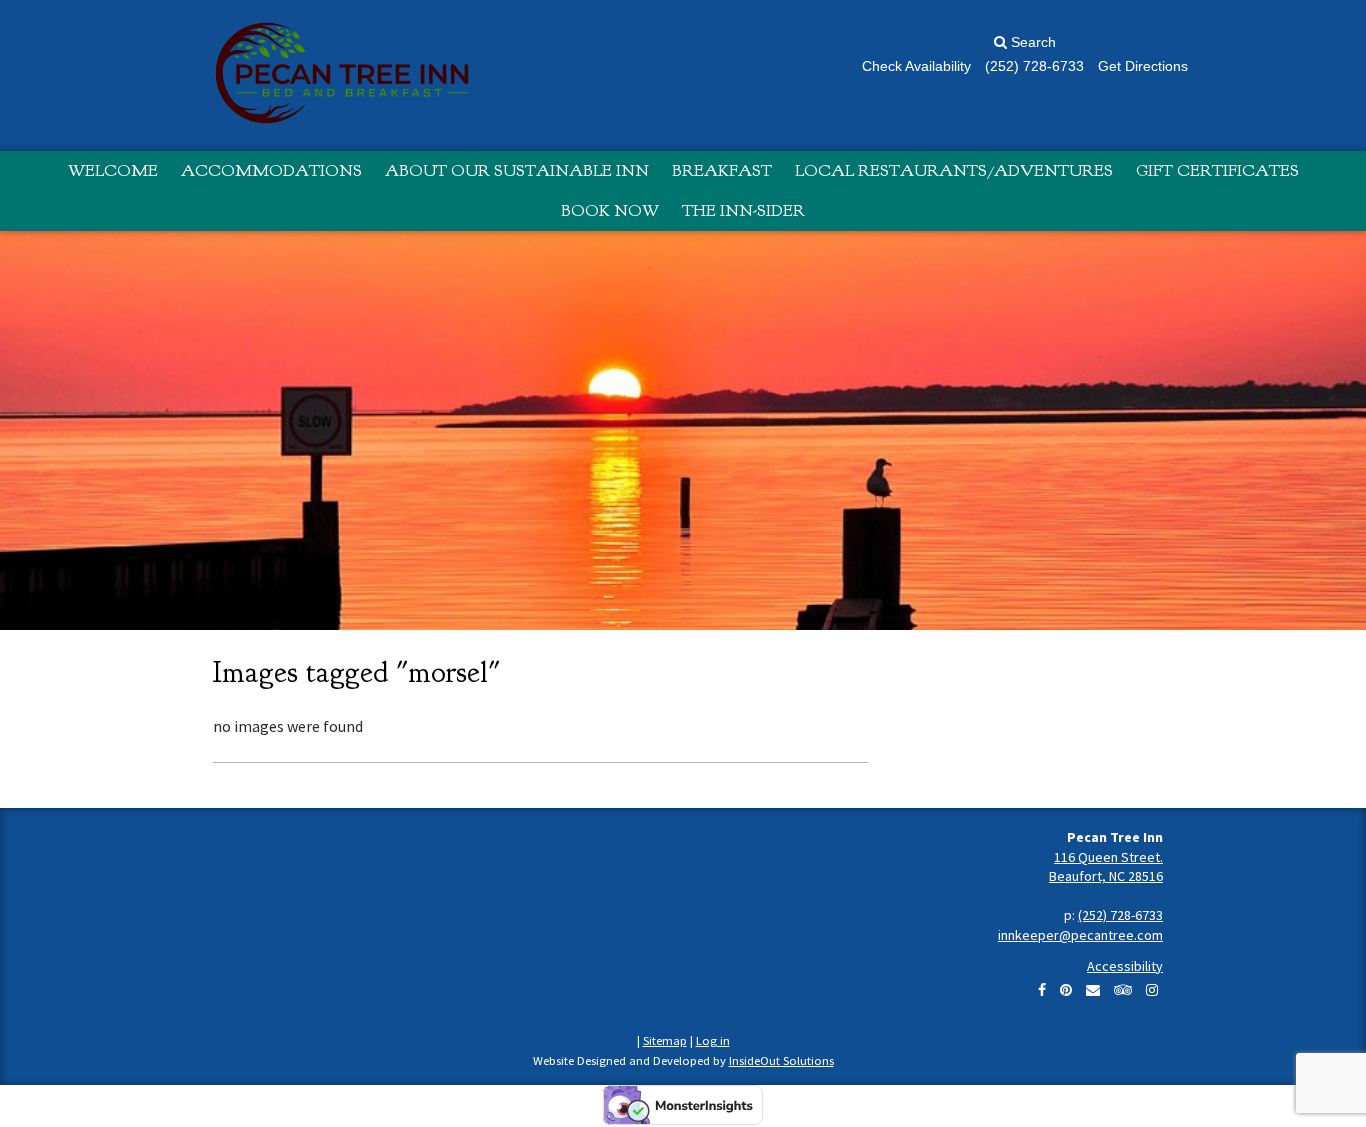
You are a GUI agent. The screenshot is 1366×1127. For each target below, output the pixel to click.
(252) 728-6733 (1120, 915)
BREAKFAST (722, 170)
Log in (713, 1040)
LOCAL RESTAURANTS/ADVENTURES (954, 170)
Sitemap (665, 1040)
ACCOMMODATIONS (271, 170)
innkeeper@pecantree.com (1080, 935)
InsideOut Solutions (781, 1060)
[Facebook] (1042, 990)
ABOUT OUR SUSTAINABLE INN (517, 170)
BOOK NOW (610, 210)
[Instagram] (1152, 990)
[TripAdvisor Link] (1123, 990)
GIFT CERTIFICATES (1217, 170)
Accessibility (1125, 966)
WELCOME (113, 170)
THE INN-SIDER (743, 210)
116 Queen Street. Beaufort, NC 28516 (1106, 867)
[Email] (1093, 990)
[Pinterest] (1066, 990)
